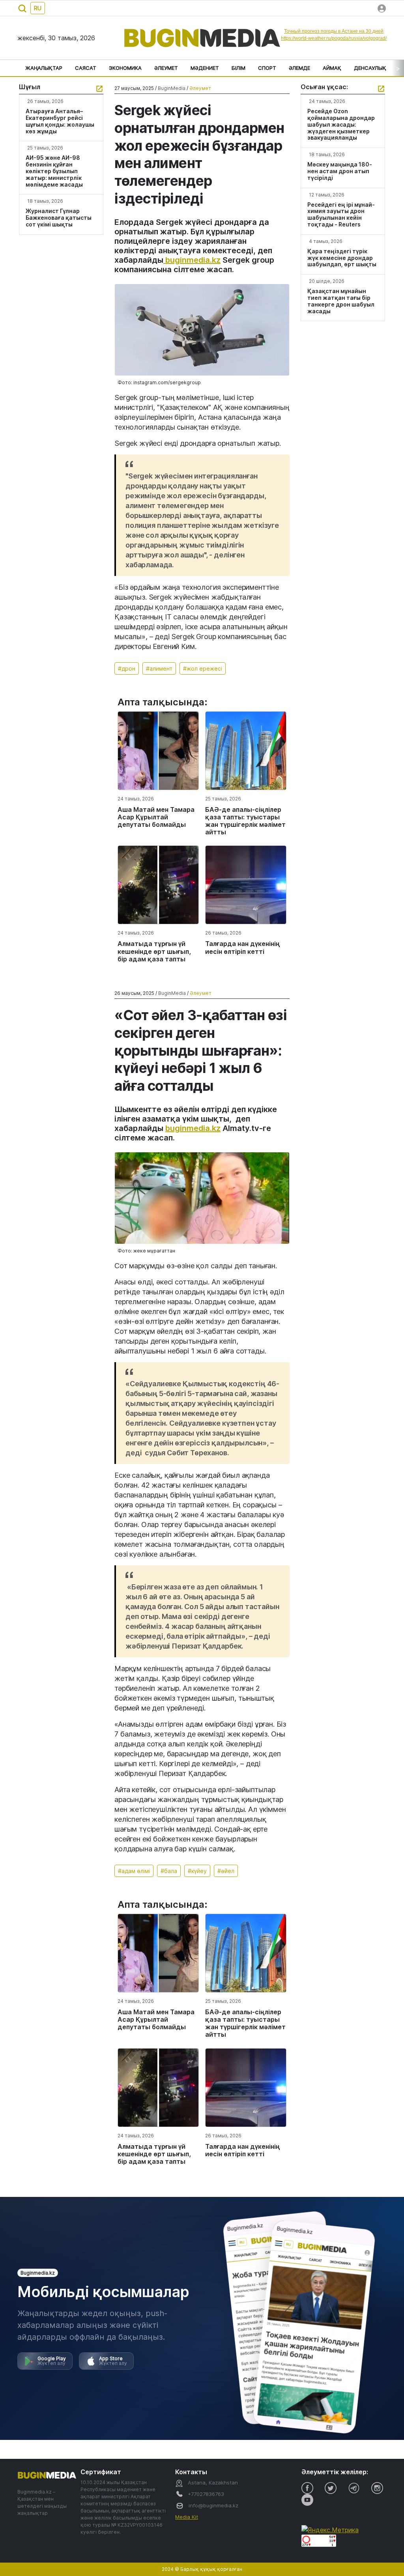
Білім (238, 68)
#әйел (226, 1871)
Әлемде (299, 68)
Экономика (125, 68)
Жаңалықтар (44, 68)
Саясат (86, 68)
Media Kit (187, 2517)
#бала (169, 1871)
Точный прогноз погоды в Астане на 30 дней (334, 31)
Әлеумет (166, 68)
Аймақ (332, 68)
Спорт (267, 68)
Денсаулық (370, 68)
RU (38, 8)
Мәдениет (205, 68)
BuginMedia (172, 88)
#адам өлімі (134, 1871)
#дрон (127, 668)
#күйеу (197, 1871)
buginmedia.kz (192, 260)
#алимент (159, 668)
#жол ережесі (203, 668)
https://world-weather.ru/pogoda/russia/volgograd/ (334, 38)
